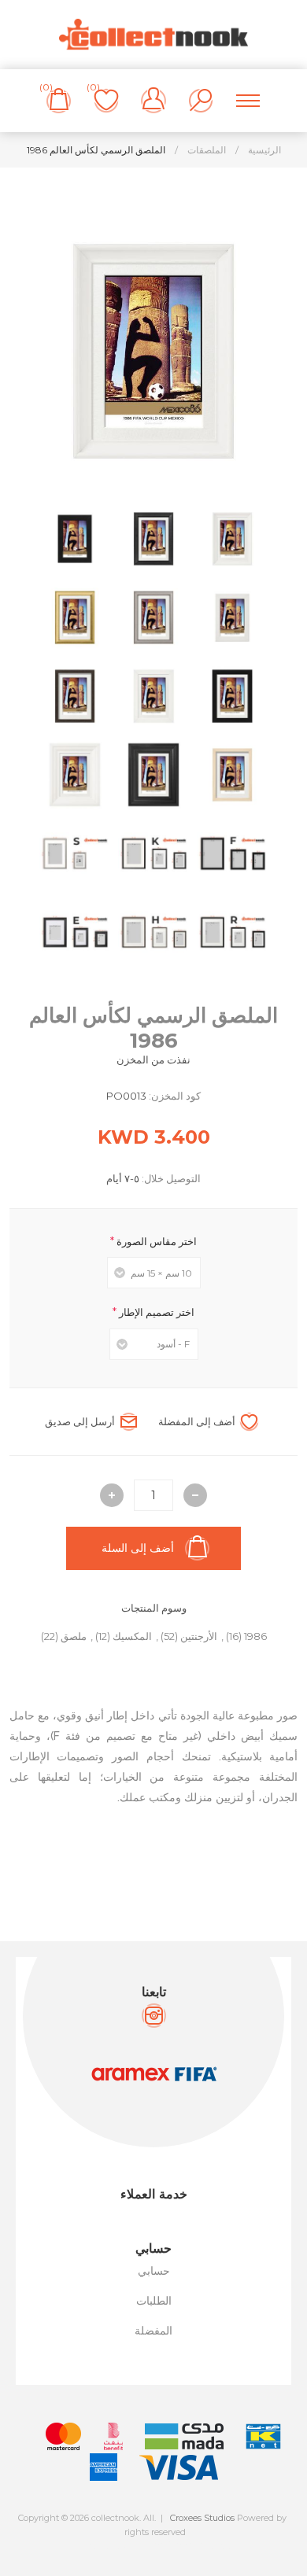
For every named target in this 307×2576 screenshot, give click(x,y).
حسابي (154, 2271)
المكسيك (132, 1636)
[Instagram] (154, 2016)
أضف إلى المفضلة (197, 1421)
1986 (255, 1636)
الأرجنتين (199, 1636)
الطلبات (154, 2301)
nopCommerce (189, 2545)
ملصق (74, 1636)
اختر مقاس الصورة (155, 1240)
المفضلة (153, 2331)
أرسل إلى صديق (80, 1421)
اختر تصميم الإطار (155, 1312)
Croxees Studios (202, 2518)
